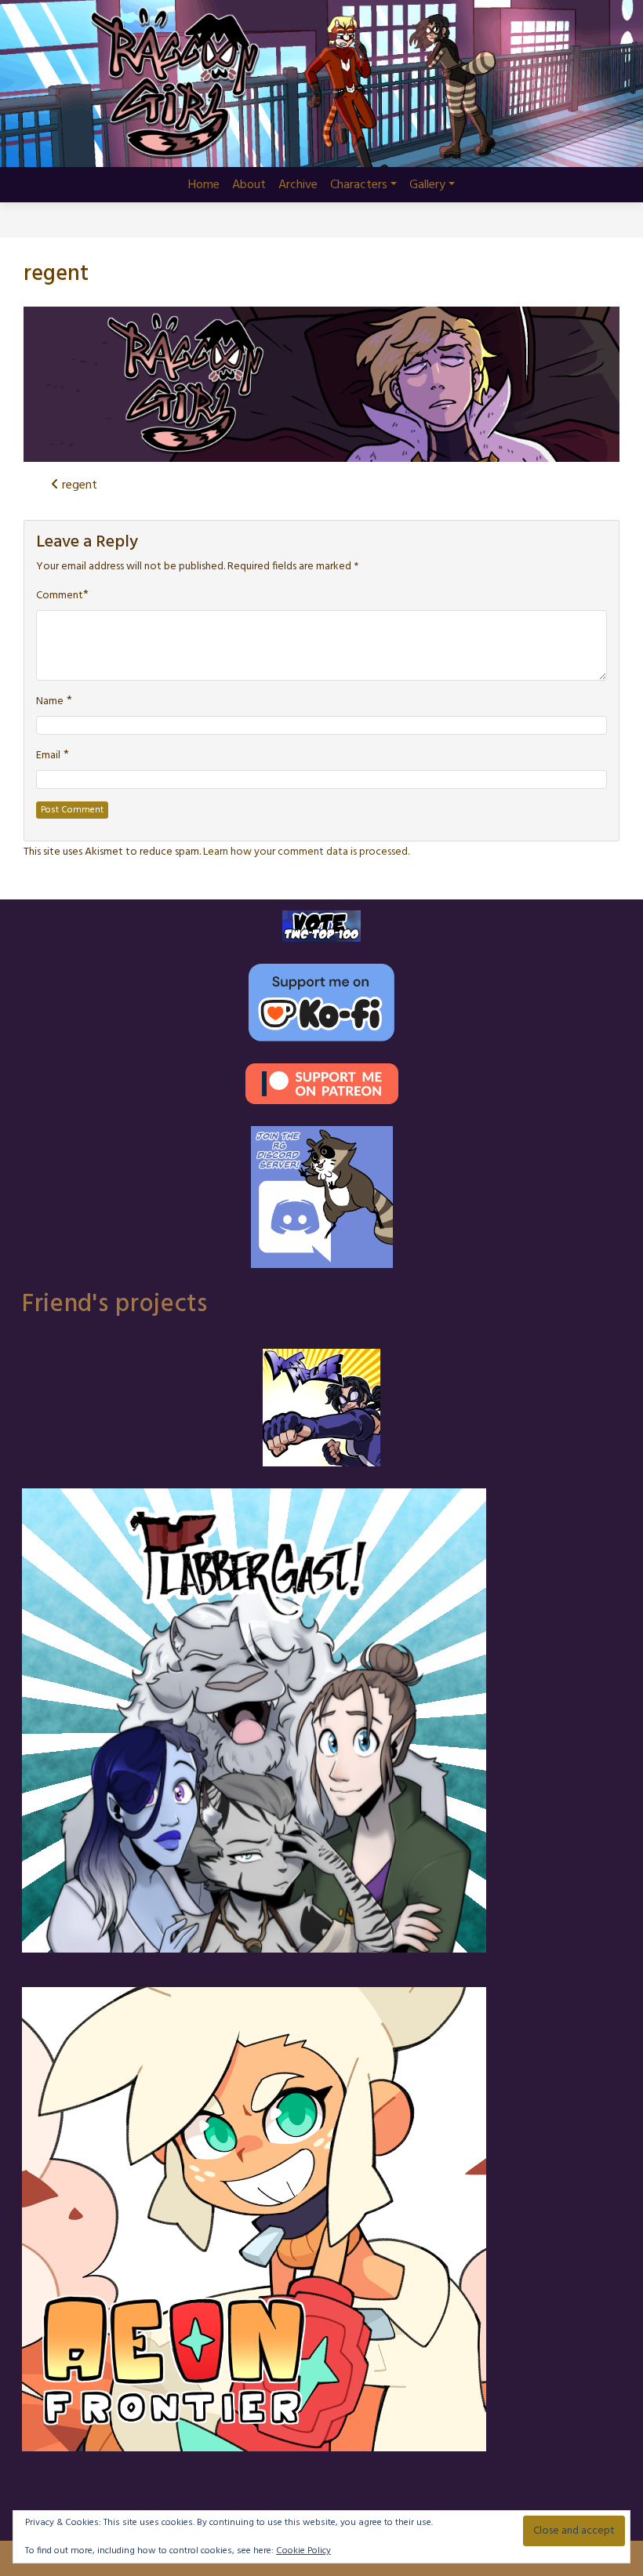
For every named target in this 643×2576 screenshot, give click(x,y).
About (249, 185)
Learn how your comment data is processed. (306, 852)
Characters (359, 185)
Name (50, 702)
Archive (298, 185)
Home (204, 185)
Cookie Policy (303, 2551)
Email (48, 756)
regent (56, 274)
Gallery (427, 185)
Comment (60, 596)
